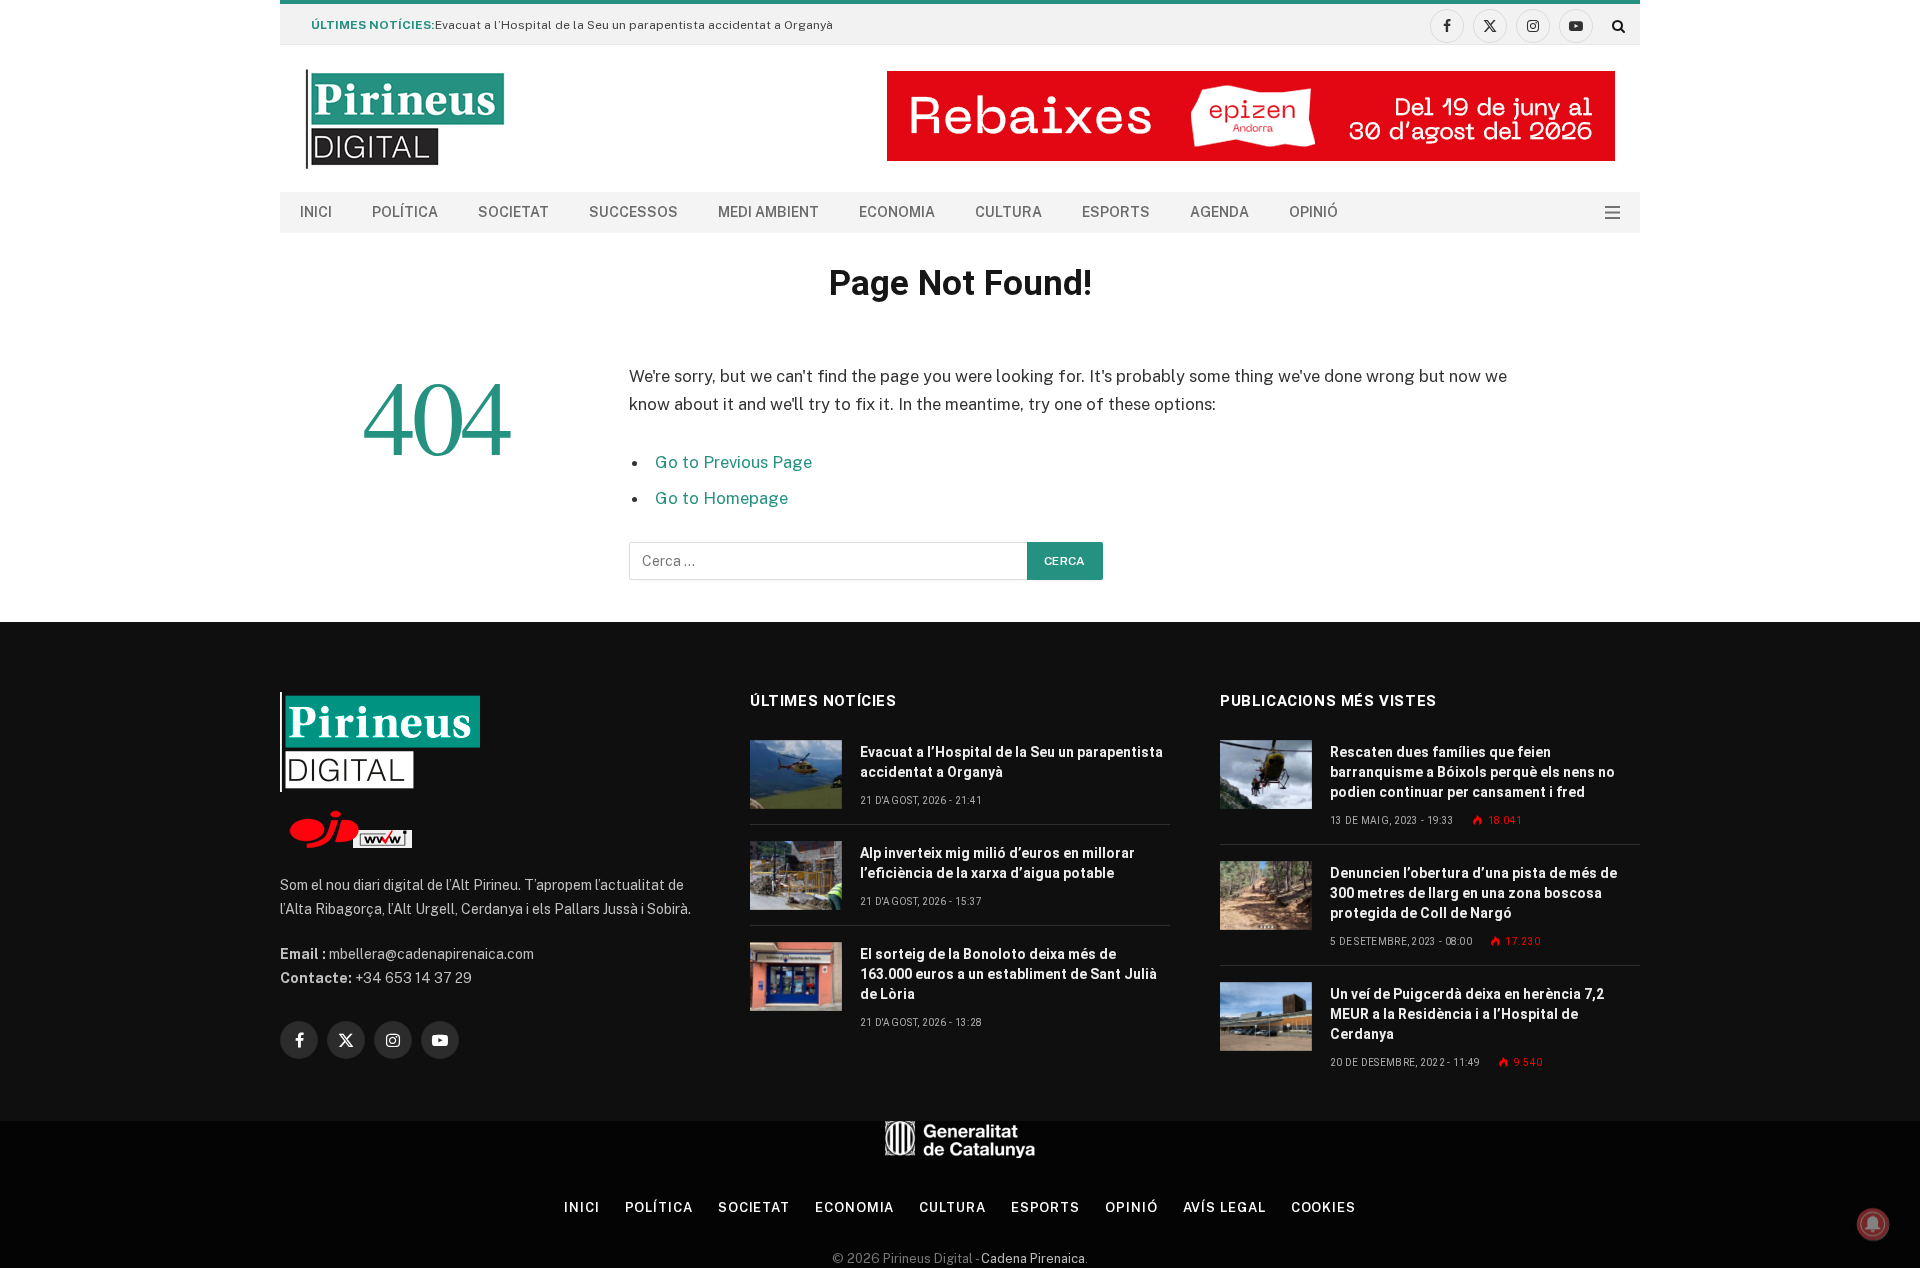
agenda (1219, 212)
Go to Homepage (721, 498)
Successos (633, 212)
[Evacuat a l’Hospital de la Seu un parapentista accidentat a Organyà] (796, 774)
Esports (1116, 212)
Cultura (1008, 212)
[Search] (1616, 25)
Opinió (1313, 212)
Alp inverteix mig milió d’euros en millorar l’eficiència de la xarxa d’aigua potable (997, 863)
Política (405, 212)
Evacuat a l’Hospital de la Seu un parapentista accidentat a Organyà (634, 25)
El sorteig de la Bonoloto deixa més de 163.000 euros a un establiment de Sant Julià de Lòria (1008, 974)
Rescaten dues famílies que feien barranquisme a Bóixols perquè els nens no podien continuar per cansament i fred (1472, 772)
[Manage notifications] (1873, 1224)
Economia (897, 212)
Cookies (1323, 1207)
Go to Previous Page (733, 462)
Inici (316, 212)
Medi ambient (768, 212)
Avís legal (1224, 1207)
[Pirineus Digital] (405, 119)
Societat (513, 212)
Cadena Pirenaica (1031, 1258)
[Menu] (1612, 212)
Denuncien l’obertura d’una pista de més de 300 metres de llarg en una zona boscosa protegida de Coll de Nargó (1473, 893)
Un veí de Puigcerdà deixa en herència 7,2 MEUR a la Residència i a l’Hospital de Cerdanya (1467, 1014)
